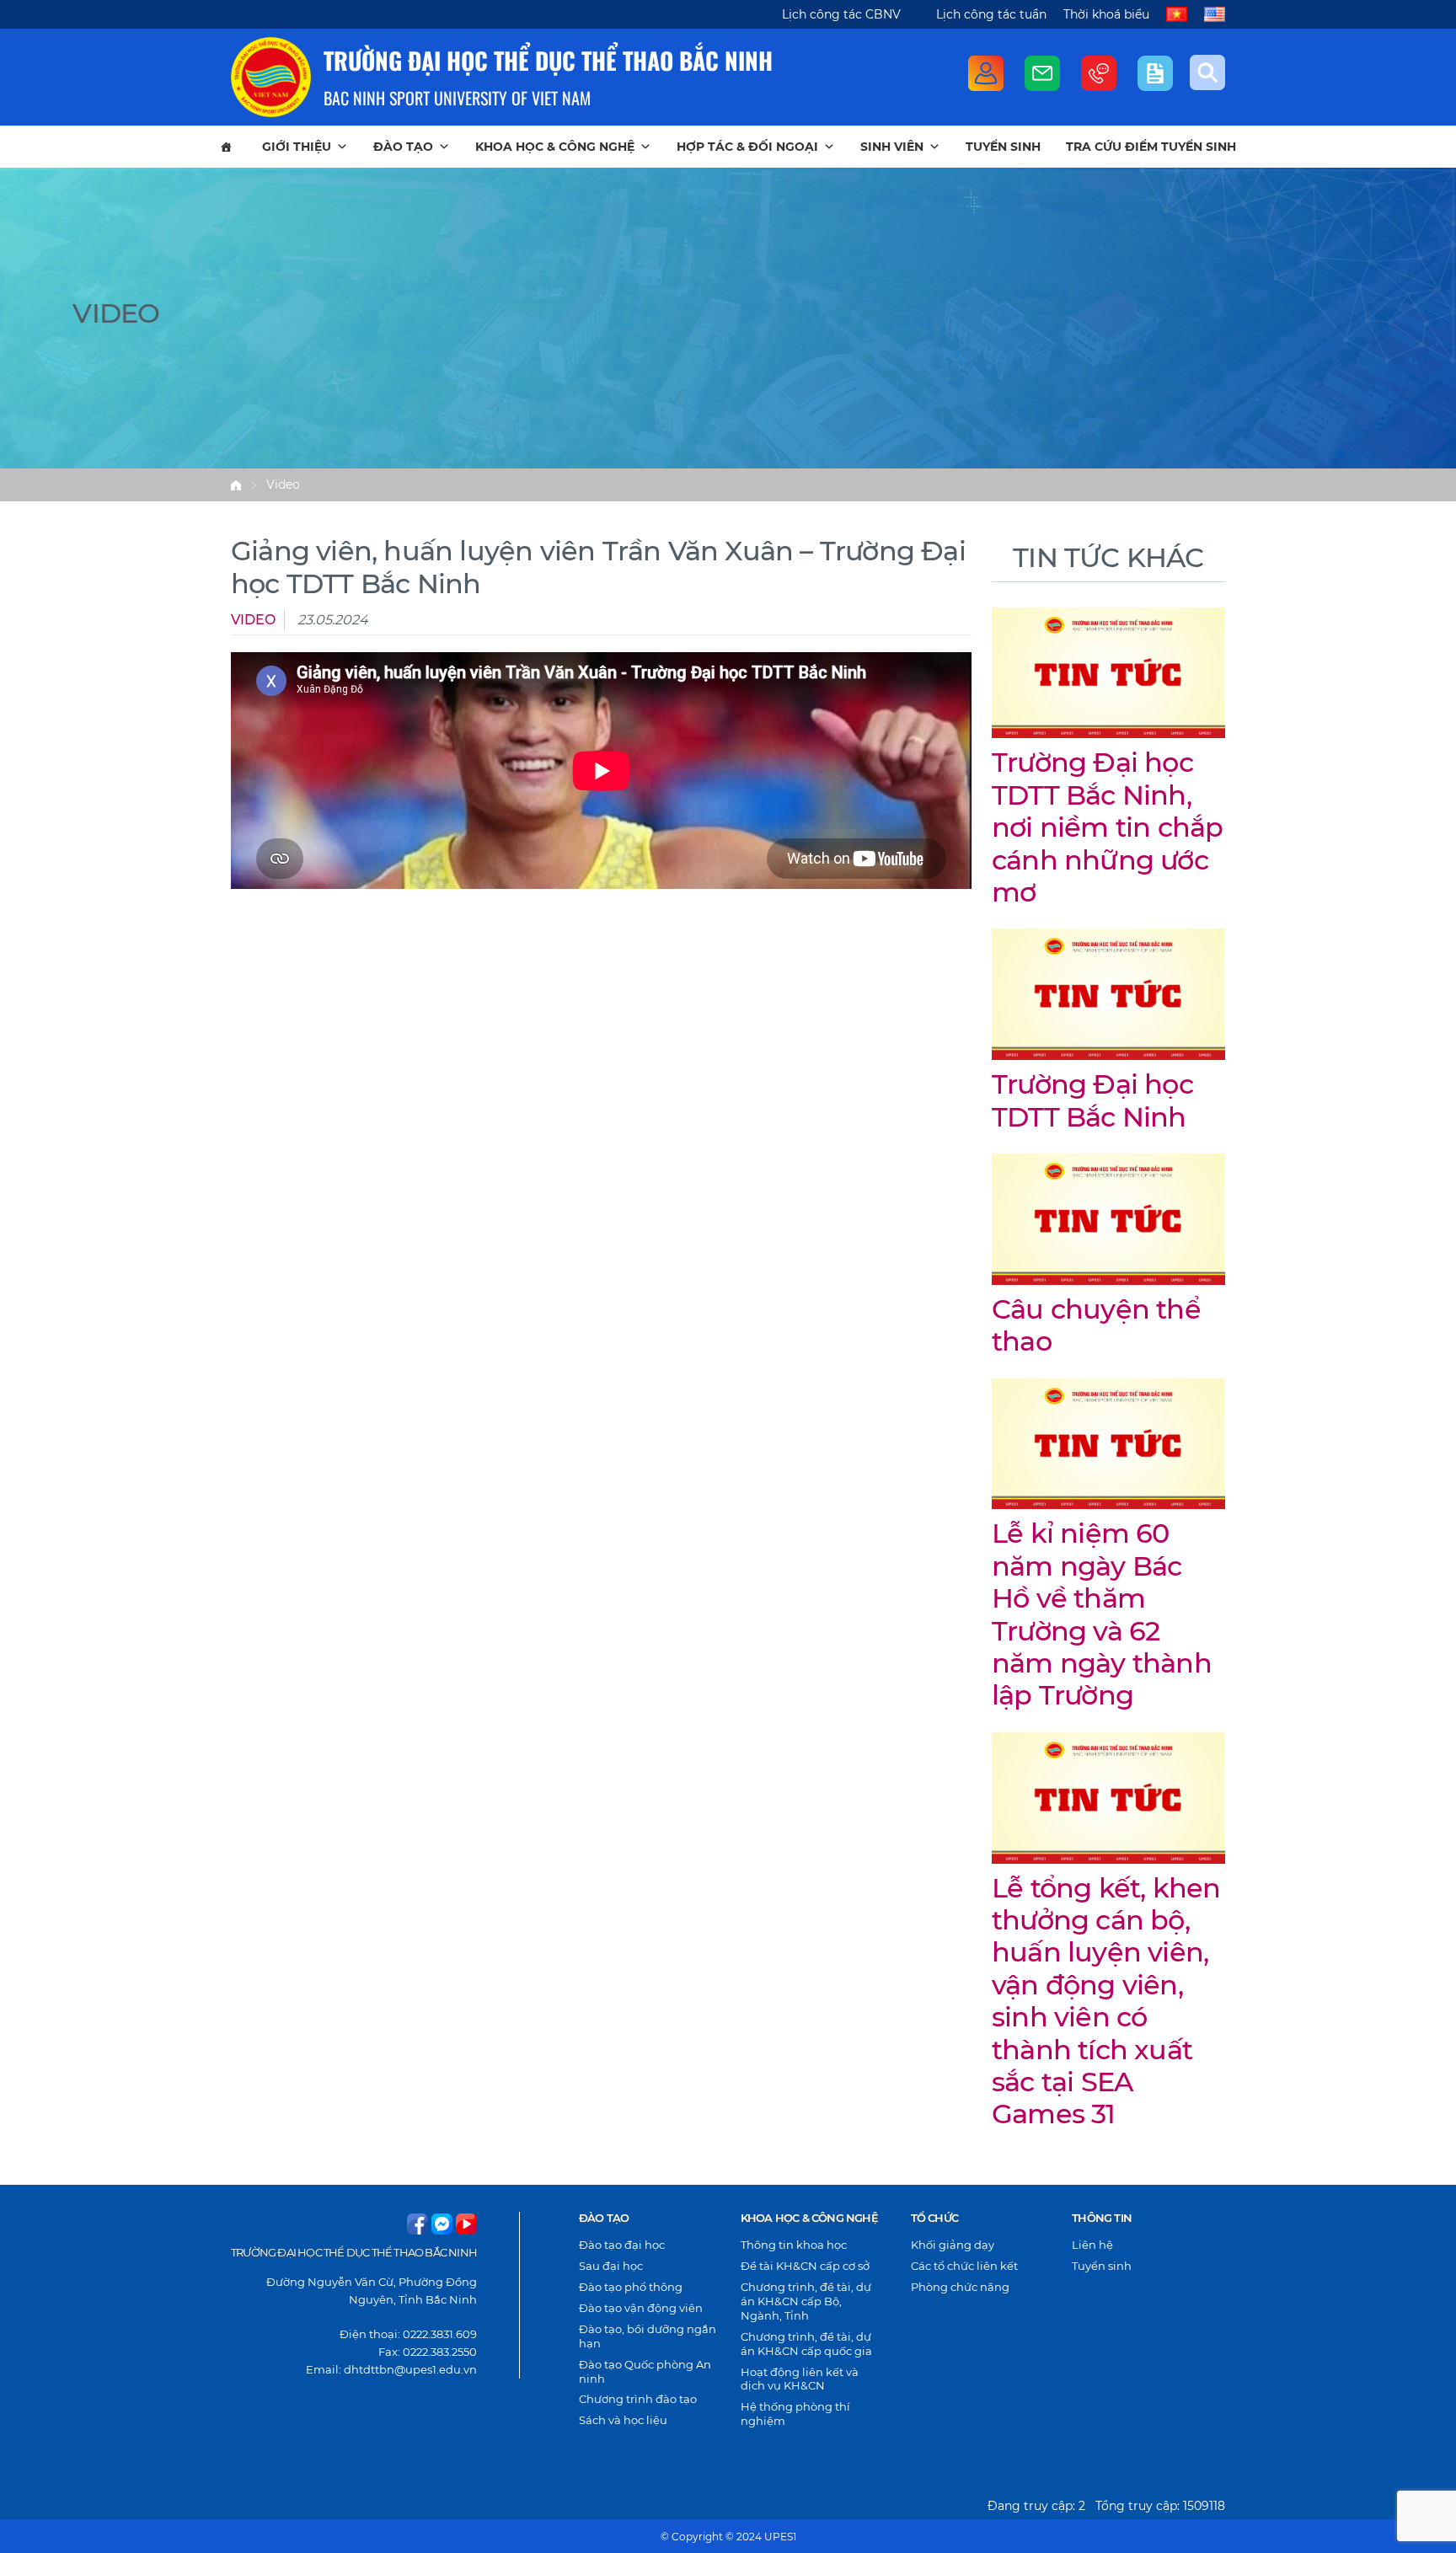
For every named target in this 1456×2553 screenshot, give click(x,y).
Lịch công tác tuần (991, 14)
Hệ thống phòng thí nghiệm (795, 2414)
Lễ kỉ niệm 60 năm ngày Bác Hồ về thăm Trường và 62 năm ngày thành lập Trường (1102, 1614)
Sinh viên (892, 147)
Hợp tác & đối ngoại (747, 147)
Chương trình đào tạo (638, 2399)
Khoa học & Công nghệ (555, 147)
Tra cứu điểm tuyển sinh (1151, 147)
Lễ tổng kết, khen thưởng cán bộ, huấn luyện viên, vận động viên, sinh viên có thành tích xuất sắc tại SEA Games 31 (1106, 2001)
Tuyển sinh (1003, 147)
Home (236, 485)
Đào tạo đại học (622, 2245)
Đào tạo (403, 147)
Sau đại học (611, 2266)
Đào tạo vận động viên (641, 2308)
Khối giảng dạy (953, 2245)
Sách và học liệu (623, 2420)
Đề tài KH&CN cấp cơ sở (805, 2266)
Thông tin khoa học (794, 2245)
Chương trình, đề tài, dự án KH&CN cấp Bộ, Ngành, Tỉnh (806, 2301)
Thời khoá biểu (1106, 14)
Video (283, 484)
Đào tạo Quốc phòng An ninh (645, 2371)
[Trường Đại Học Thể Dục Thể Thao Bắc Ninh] (271, 77)
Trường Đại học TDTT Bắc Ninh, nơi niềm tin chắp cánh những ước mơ (1107, 827)
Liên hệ (1092, 2245)
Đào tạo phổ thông (631, 2287)
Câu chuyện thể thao (1096, 1325)
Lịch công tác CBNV (841, 14)
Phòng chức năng (960, 2287)
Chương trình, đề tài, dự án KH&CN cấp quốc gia (806, 2344)
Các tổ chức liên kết (964, 2266)
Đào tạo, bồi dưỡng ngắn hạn (648, 2336)
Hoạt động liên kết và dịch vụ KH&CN (800, 2379)
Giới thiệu (297, 147)
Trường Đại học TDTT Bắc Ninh (1092, 1100)
